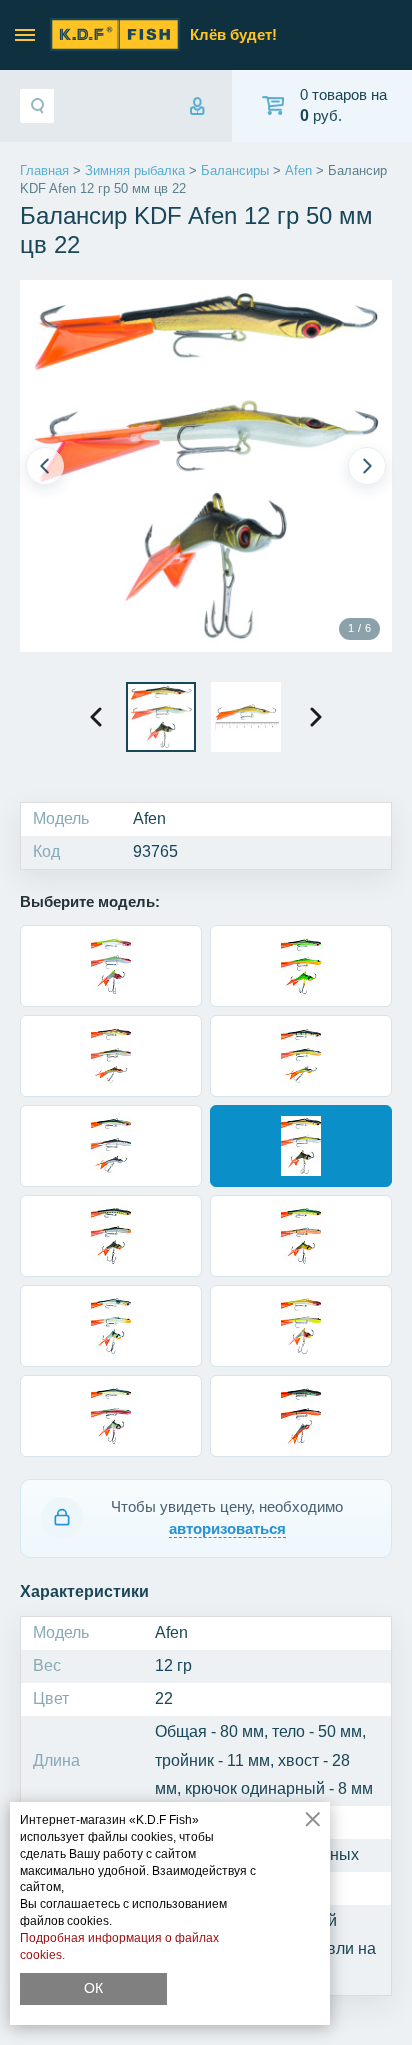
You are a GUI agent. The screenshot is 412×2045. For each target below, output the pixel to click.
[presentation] (96, 717)
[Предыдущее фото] (45, 466)
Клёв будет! (233, 34)
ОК (93, 1988)
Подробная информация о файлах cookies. (119, 1946)
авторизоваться (227, 1528)
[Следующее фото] (367, 466)
